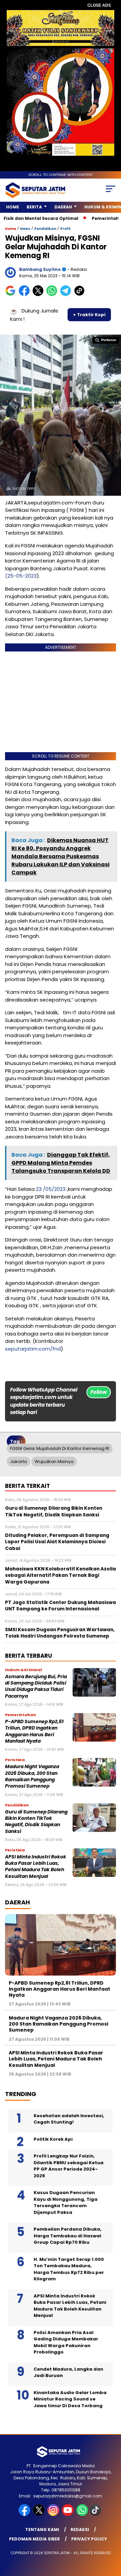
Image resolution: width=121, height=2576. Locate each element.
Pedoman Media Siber (34, 2539)
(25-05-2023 (21, 576)
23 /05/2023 (51, 1189)
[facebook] (25, 2514)
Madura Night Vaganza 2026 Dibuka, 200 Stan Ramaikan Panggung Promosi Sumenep (32, 1776)
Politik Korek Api (53, 2139)
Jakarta (18, 1462)
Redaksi (80, 2530)
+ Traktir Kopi (89, 315)
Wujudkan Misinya (54, 1462)
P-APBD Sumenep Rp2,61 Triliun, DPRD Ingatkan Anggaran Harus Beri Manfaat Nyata (34, 1731)
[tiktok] (96, 2514)
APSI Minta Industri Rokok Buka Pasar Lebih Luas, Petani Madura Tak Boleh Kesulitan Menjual (36, 1867)
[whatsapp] (82, 2514)
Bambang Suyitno (40, 269)
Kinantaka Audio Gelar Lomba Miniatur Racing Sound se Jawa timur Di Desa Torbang (70, 2399)
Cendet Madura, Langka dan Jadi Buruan (68, 2372)
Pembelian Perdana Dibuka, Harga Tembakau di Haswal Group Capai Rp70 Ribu (68, 2236)
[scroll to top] (112, 2537)
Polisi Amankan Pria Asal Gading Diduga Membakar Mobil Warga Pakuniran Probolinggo (66, 2342)
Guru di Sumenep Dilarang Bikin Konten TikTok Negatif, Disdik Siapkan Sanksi (36, 1822)
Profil (65, 229)
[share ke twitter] (39, 295)
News (25, 229)
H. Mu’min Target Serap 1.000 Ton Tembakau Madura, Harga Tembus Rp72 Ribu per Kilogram (69, 2269)
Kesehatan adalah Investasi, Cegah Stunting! (69, 2119)
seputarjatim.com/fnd (33, 1349)
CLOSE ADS (99, 5)
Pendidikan (45, 229)
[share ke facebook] (26, 295)
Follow (99, 1392)
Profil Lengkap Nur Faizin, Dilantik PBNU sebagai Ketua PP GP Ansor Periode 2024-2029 (69, 2166)
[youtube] (68, 2514)
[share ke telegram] (66, 295)
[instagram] (54, 2514)
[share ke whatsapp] (53, 295)
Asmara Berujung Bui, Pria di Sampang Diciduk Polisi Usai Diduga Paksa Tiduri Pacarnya (36, 1686)
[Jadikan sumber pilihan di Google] (12, 295)
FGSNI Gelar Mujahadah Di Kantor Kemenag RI (60, 1448)
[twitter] (39, 2514)
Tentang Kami (42, 2530)
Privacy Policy (89, 2539)
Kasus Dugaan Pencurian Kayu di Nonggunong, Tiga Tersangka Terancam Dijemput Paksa (66, 2202)
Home (13, 207)
